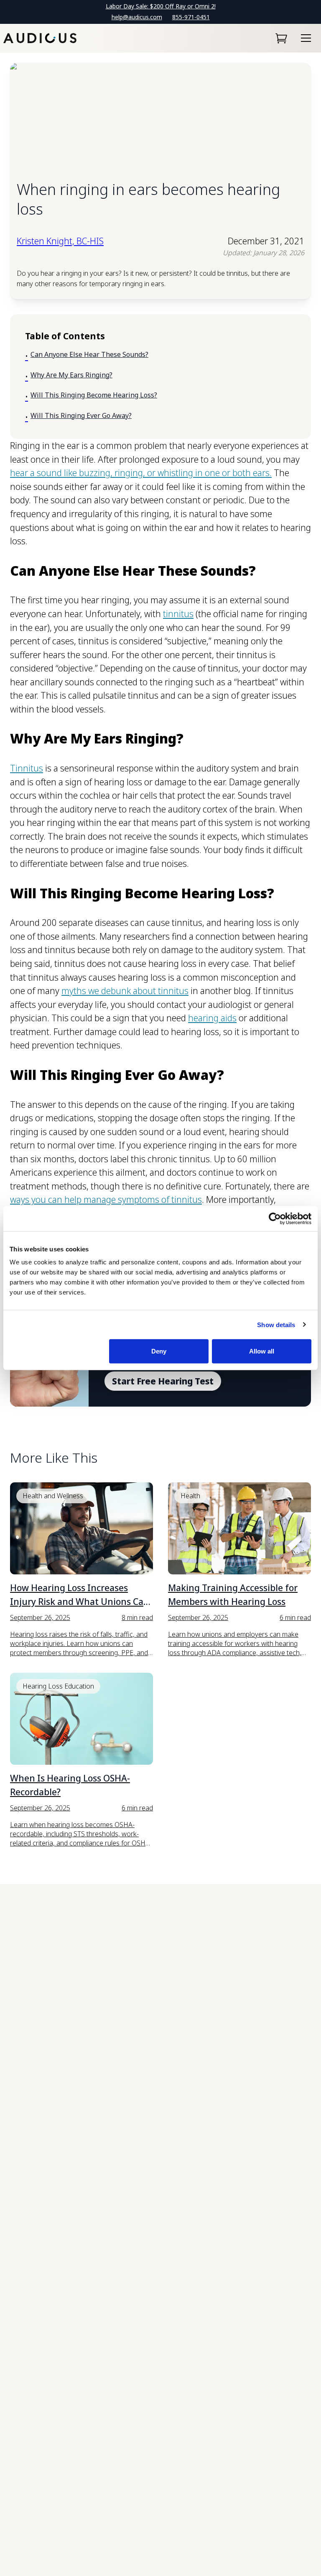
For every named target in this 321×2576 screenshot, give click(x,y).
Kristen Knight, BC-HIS (60, 241)
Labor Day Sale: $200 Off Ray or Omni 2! (161, 6)
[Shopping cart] (281, 38)
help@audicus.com (137, 17)
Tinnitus (27, 768)
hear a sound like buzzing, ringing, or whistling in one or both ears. (141, 473)
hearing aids (212, 1018)
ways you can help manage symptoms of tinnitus (106, 1200)
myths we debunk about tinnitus (125, 991)
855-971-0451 (191, 17)
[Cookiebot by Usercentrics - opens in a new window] (275, 1218)
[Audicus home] (40, 38)
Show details (276, 1324)
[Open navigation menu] (306, 38)
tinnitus (178, 614)
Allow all (262, 1351)
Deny (159, 1351)
